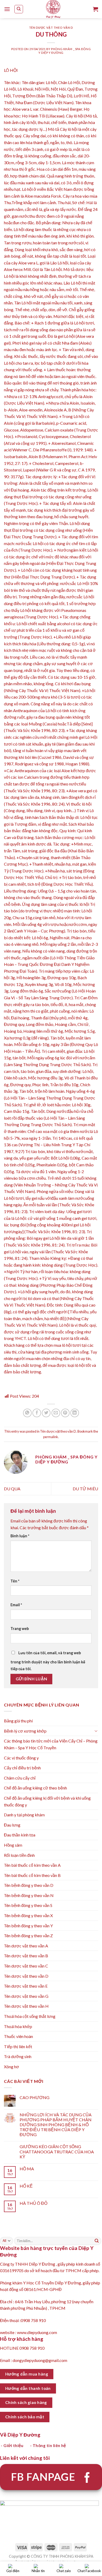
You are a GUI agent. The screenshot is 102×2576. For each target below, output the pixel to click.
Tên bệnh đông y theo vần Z (28, 1936)
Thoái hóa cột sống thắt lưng (30, 2016)
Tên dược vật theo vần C (26, 1966)
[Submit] (97, 2241)
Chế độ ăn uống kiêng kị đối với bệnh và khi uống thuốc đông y (47, 1801)
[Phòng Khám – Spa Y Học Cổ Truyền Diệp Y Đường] (53, 9)
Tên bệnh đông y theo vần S (28, 1905)
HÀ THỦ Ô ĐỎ (33, 2203)
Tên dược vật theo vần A (26, 1946)
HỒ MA (27, 2169)
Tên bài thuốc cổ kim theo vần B (32, 1875)
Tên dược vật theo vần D (51, 28)
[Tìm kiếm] (19, 9)
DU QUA (12, 1489)
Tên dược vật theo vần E (26, 1986)
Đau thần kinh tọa (20, 1835)
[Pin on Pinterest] (65, 1413)
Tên (15, 1581)
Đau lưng (12, 1825)
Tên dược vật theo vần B (26, 1956)
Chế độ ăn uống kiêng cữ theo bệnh (35, 1788)
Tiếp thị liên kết (18, 2046)
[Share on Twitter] (46, 1413)
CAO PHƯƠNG (35, 2097)
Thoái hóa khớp (18, 2026)
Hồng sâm (13, 1845)
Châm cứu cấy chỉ (20, 1778)
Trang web (20, 1629)
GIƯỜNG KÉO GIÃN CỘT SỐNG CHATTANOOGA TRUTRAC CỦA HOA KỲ (57, 2151)
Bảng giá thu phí (18, 1721)
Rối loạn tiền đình (19, 1855)
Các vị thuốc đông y (21, 1758)
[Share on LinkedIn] (75, 1413)
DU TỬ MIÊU (85, 1489)
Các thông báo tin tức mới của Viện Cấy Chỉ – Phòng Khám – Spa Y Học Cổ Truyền (51, 1744)
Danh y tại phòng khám (24, 1815)
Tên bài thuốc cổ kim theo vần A (32, 1865)
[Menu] (7, 9)
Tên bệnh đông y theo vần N (29, 1895)
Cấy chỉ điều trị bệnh (22, 1768)
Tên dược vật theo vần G (26, 1996)
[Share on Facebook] (37, 1413)
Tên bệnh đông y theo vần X (28, 1915)
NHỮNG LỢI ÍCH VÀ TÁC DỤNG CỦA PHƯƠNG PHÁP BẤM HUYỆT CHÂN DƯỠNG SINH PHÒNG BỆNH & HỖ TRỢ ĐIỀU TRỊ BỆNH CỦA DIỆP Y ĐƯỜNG (56, 2125)
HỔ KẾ (26, 2186)
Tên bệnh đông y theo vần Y (28, 1926)
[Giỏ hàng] (95, 9)
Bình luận (20, 1536)
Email (16, 1605)
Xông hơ (12, 2067)
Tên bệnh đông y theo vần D (29, 1885)
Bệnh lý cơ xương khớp (25, 1731)
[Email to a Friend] (56, 1413)
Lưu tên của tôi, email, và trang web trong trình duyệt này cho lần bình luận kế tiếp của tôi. (48, 1661)
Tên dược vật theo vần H (26, 2006)
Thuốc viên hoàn (18, 2036)
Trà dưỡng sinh (18, 2056)
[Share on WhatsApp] (27, 1413)
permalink (51, 1437)
